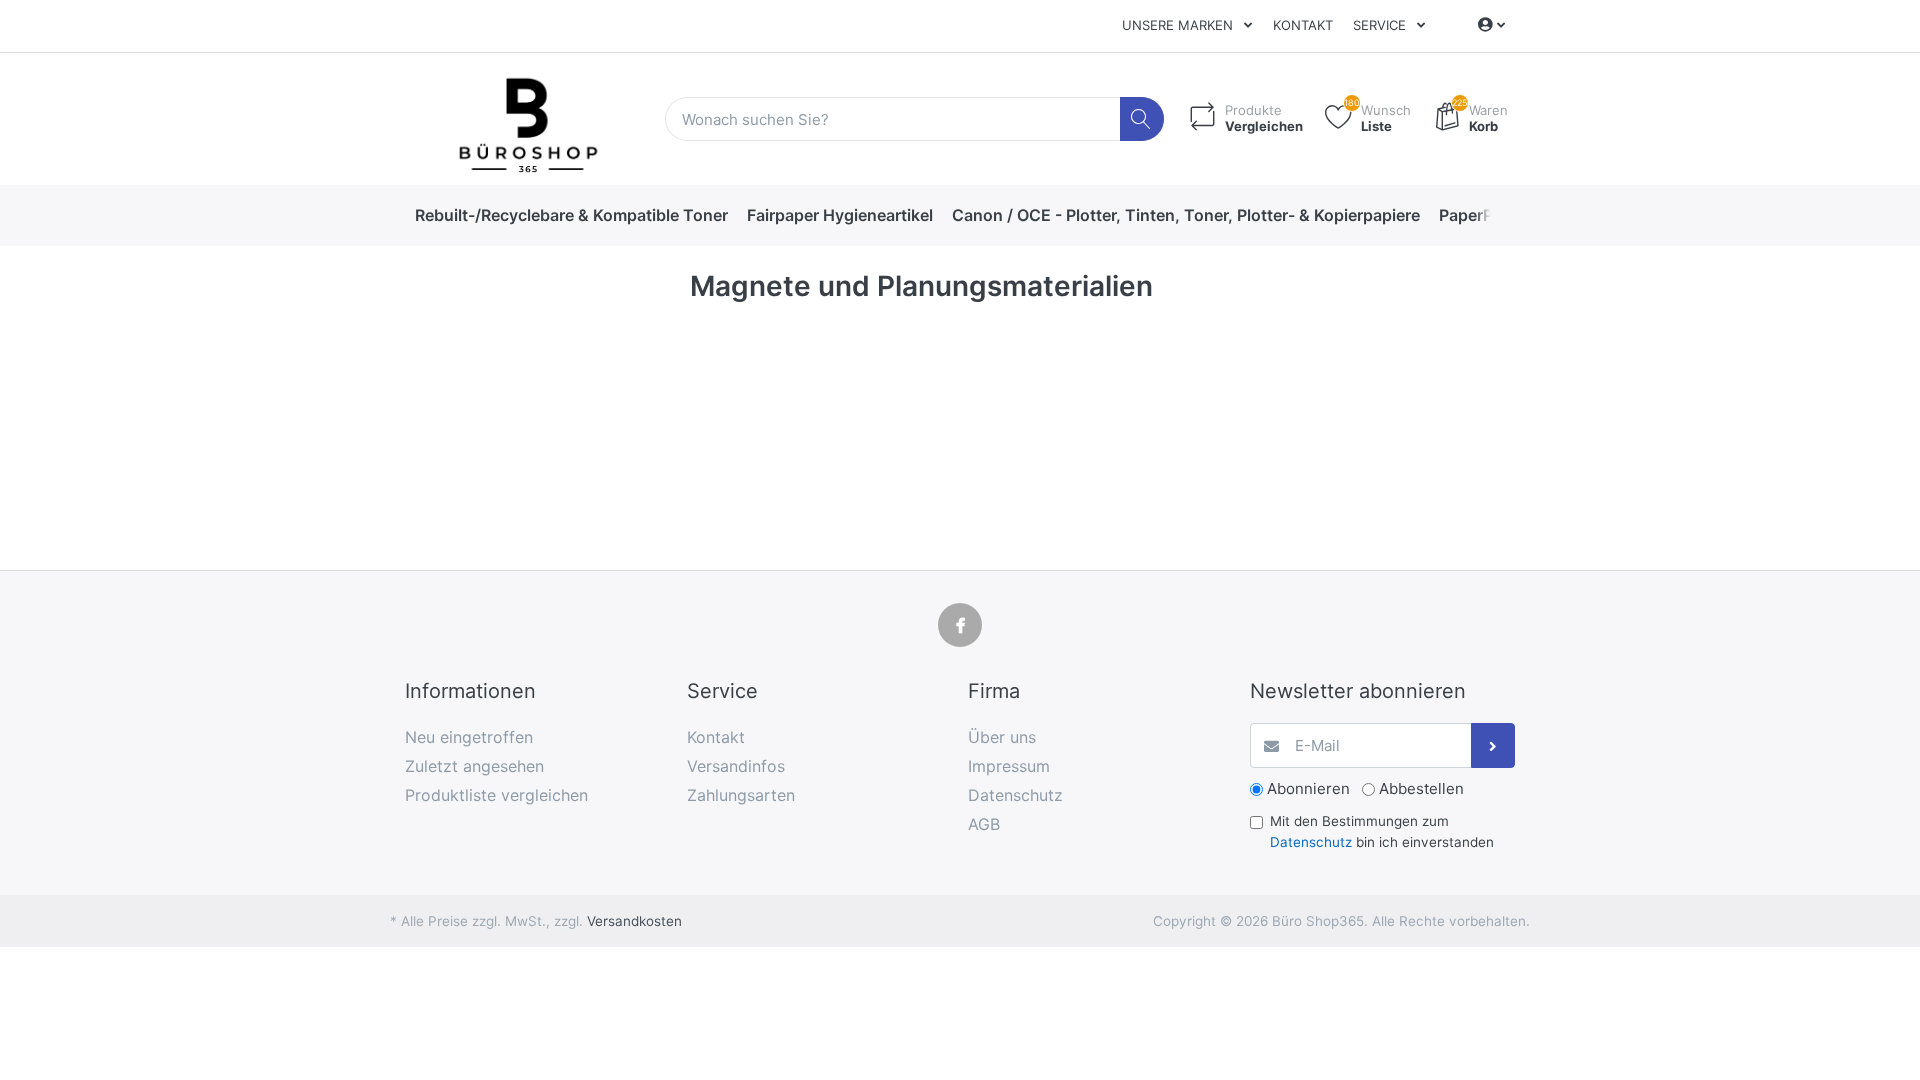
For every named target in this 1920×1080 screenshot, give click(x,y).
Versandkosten (634, 921)
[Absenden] (1493, 745)
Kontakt (1303, 25)
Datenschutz (1311, 842)
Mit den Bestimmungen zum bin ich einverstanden (1382, 831)
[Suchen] (1142, 119)
